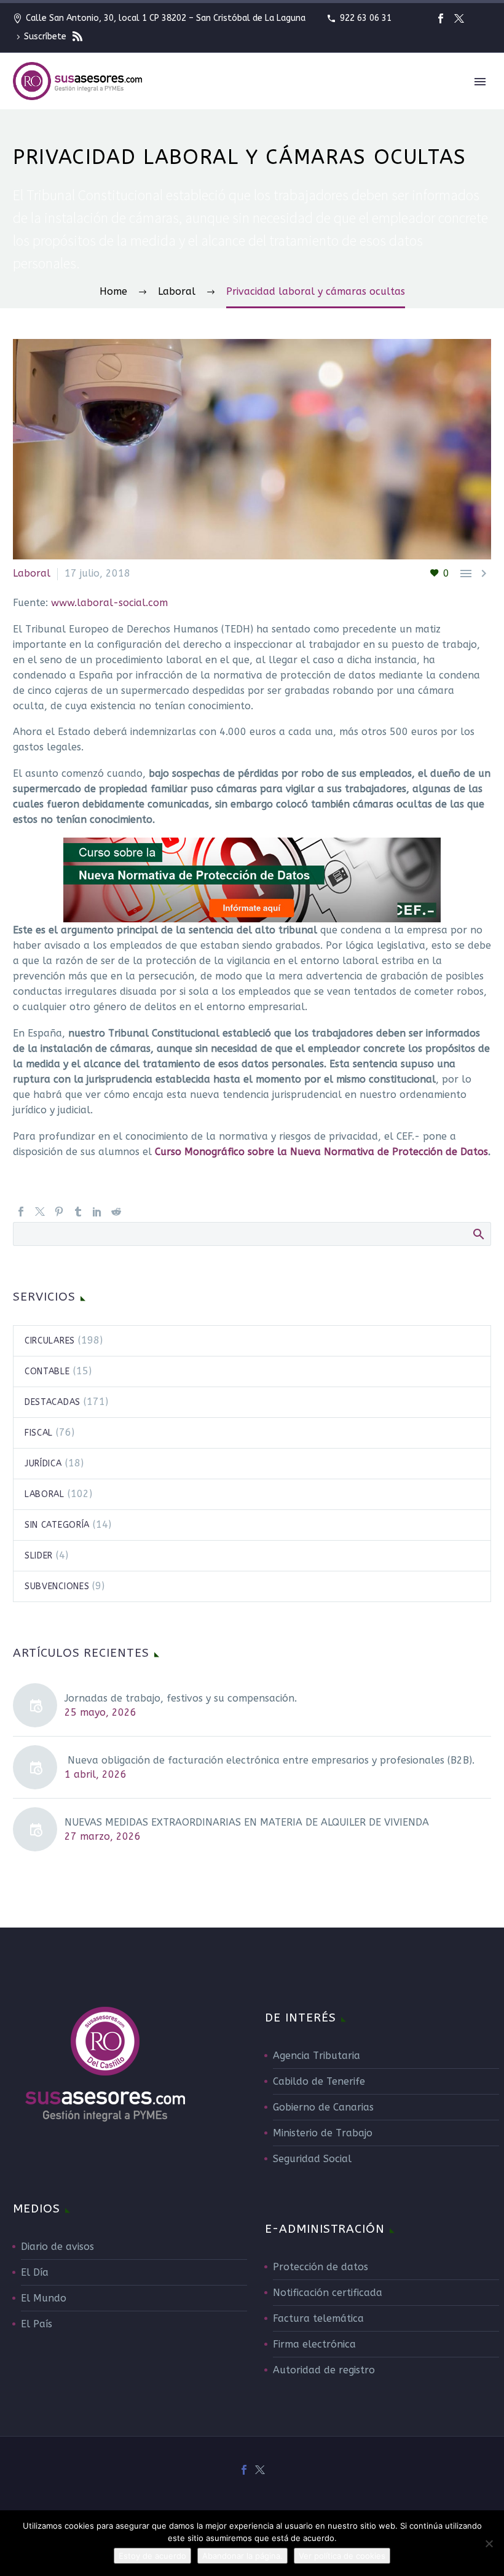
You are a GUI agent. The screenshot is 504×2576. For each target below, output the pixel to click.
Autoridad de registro (324, 2370)
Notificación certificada (328, 2293)
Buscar (478, 1234)
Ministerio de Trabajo (323, 2133)
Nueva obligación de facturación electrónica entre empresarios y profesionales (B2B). (270, 1760)
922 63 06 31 (366, 18)
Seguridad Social (312, 2159)
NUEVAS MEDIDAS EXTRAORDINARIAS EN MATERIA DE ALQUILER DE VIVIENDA (247, 1822)
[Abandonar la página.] (489, 2543)
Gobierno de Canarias (323, 2107)
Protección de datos (321, 2267)
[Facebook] (441, 18)
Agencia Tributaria (317, 2056)
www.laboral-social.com (109, 603)
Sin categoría (57, 1525)
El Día (35, 2272)
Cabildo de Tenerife (319, 2081)
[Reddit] (116, 1212)
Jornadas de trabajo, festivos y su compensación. (181, 1698)
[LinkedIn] (97, 1212)
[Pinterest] (59, 1212)
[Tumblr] (78, 1212)
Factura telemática (318, 2318)
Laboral (45, 1494)
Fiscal (39, 1433)
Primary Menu (480, 82)
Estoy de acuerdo (152, 2556)
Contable (47, 1372)
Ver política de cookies (342, 2556)
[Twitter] (459, 18)
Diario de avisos (57, 2247)
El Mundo (44, 2298)
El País (37, 2324)
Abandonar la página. (242, 2556)
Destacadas (53, 1402)
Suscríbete (46, 37)
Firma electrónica (314, 2344)
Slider (39, 1556)
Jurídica (43, 1464)
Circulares (50, 1341)
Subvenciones (57, 1586)
